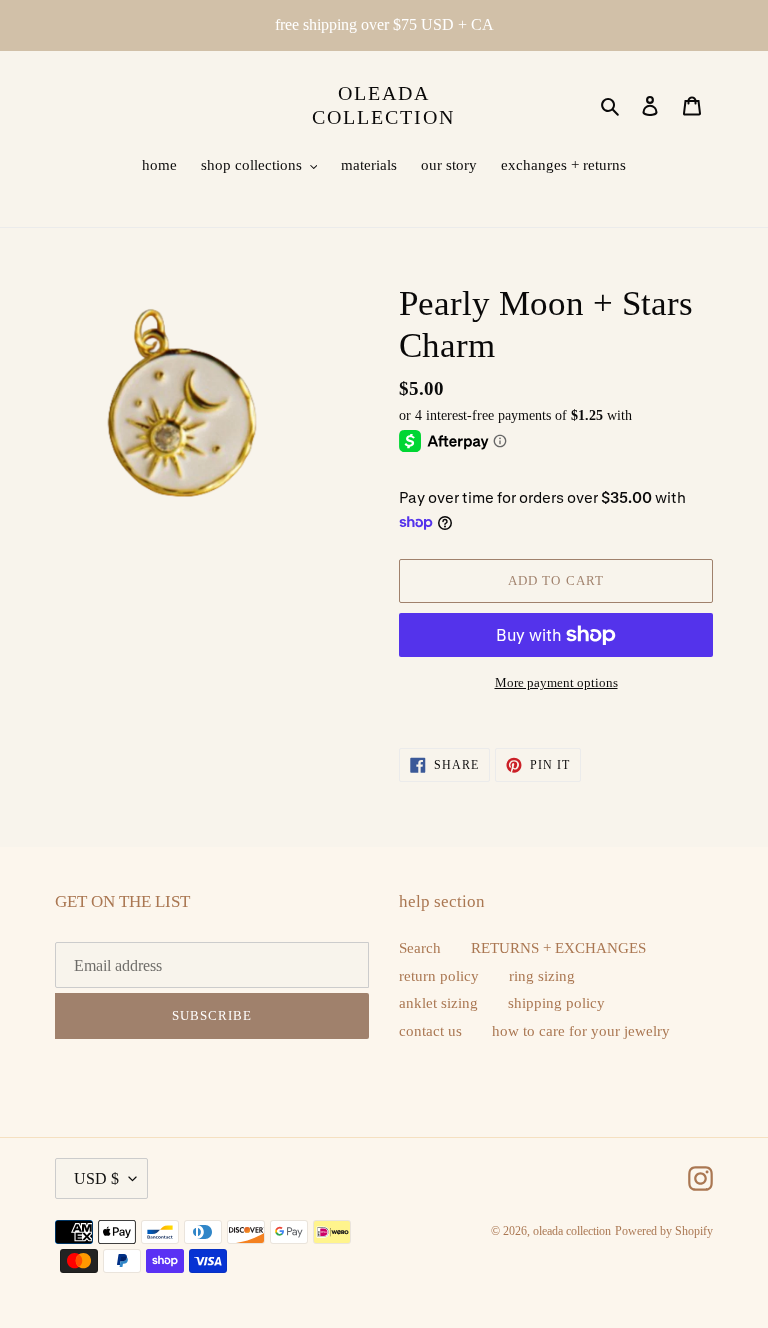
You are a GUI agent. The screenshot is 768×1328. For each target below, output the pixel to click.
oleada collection (383, 105)
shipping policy (556, 1003)
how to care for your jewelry (581, 1031)
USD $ (96, 1178)
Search (420, 948)
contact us (430, 1031)
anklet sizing (438, 1003)
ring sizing (542, 976)
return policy (439, 976)
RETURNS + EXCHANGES (558, 948)
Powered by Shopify (664, 1231)
